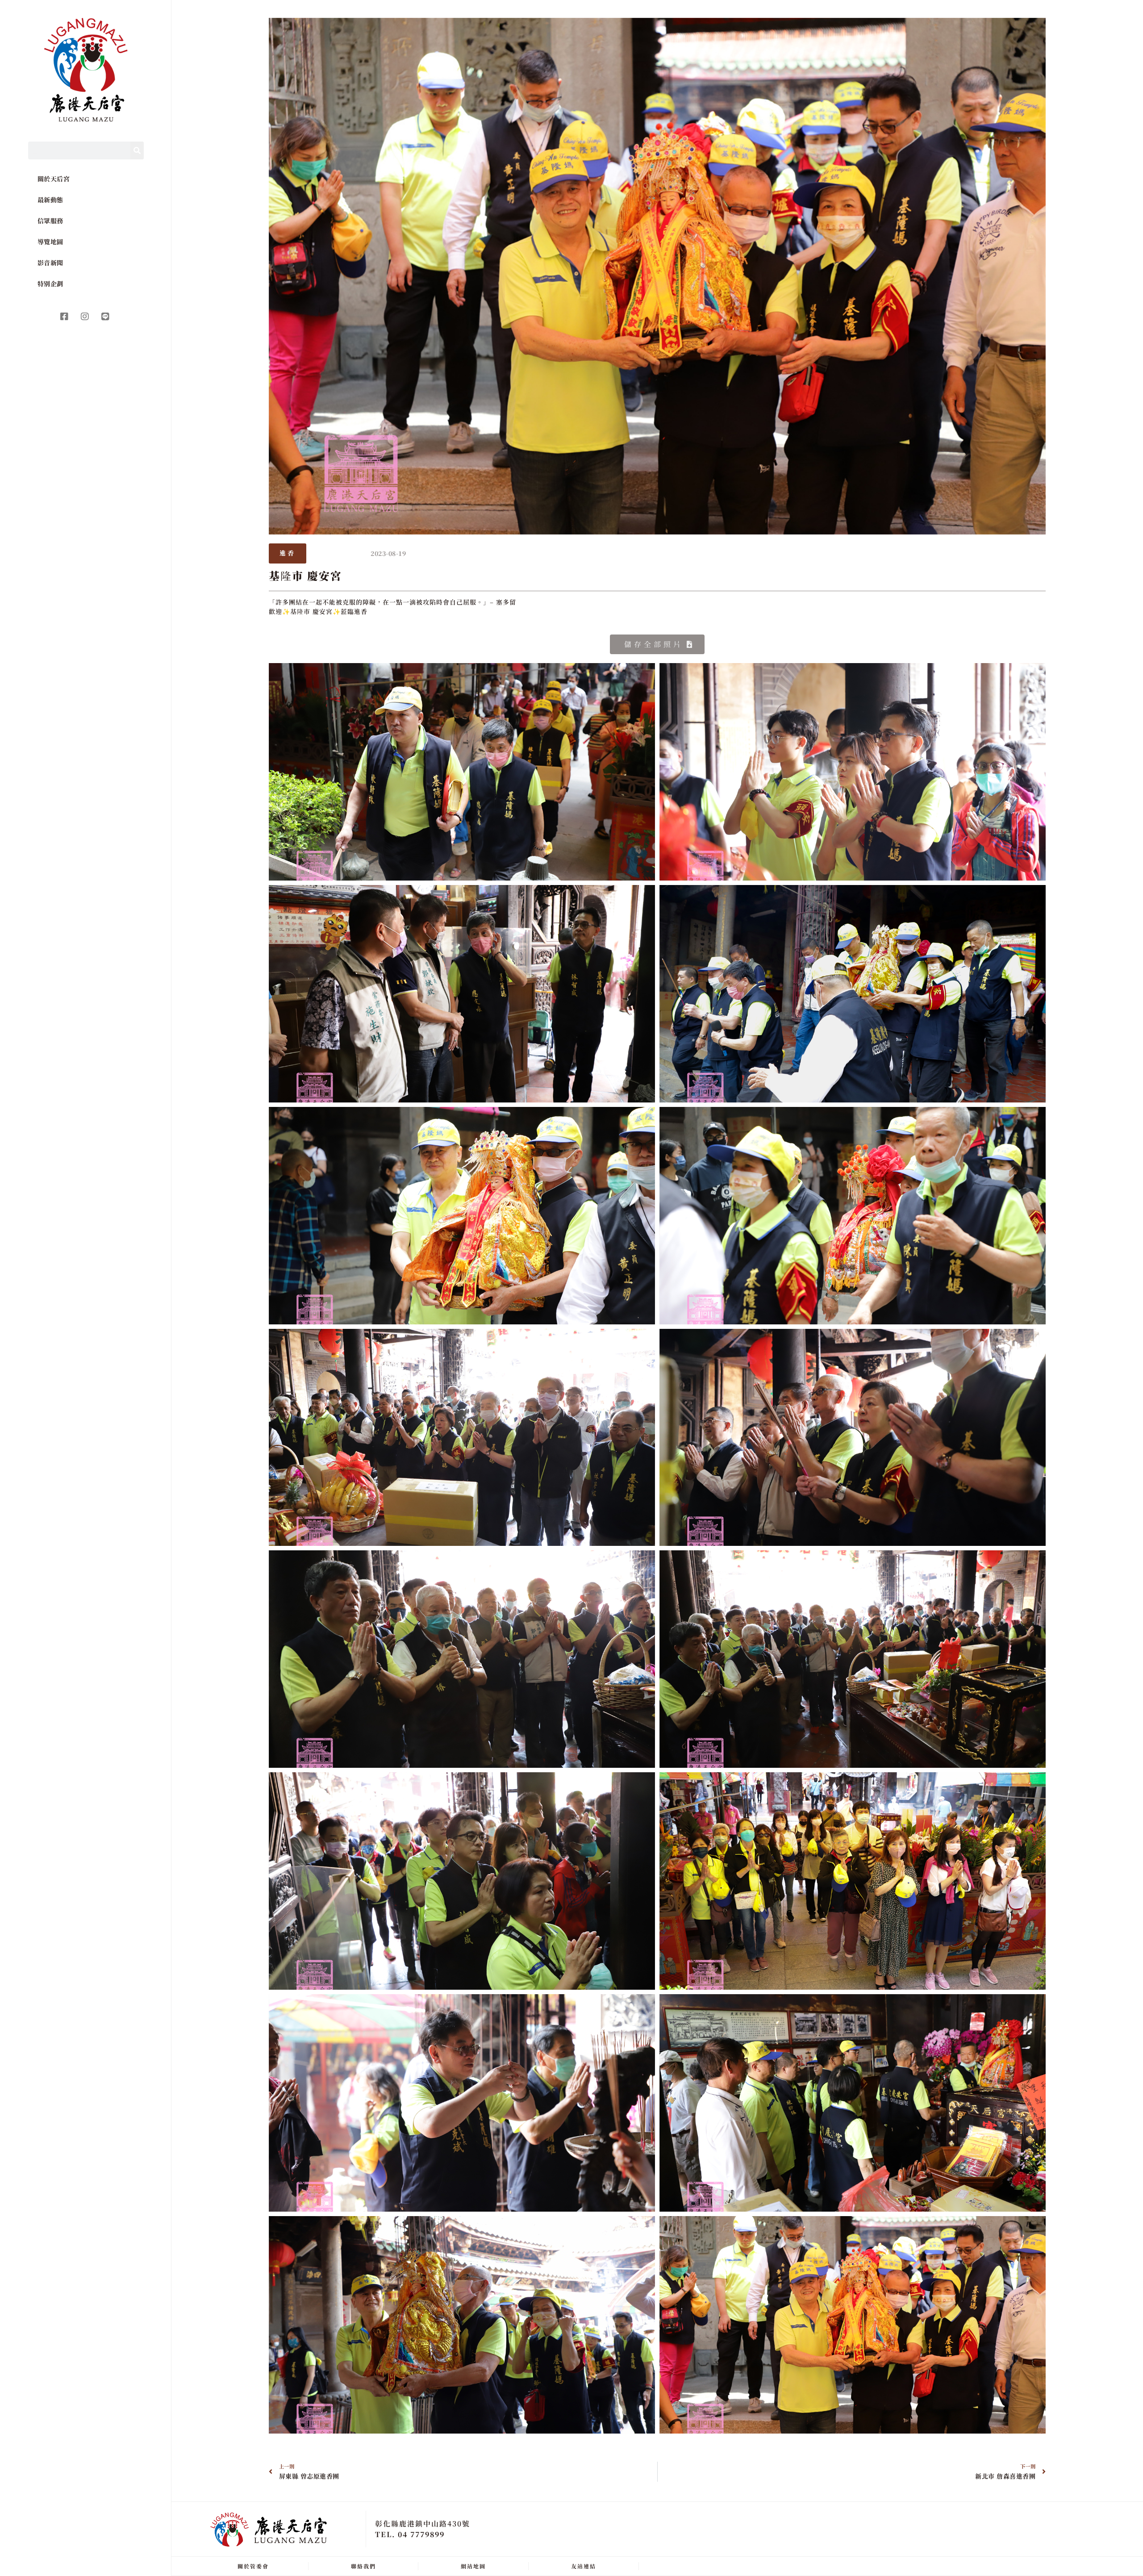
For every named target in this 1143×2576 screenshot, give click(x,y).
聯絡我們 (363, 2566)
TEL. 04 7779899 (410, 2534)
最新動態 (50, 200)
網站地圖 (473, 2566)
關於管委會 (253, 2566)
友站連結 (584, 2566)
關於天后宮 (54, 179)
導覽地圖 (50, 242)
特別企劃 (50, 284)
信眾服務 (50, 221)
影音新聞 (50, 263)
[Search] (137, 150)
